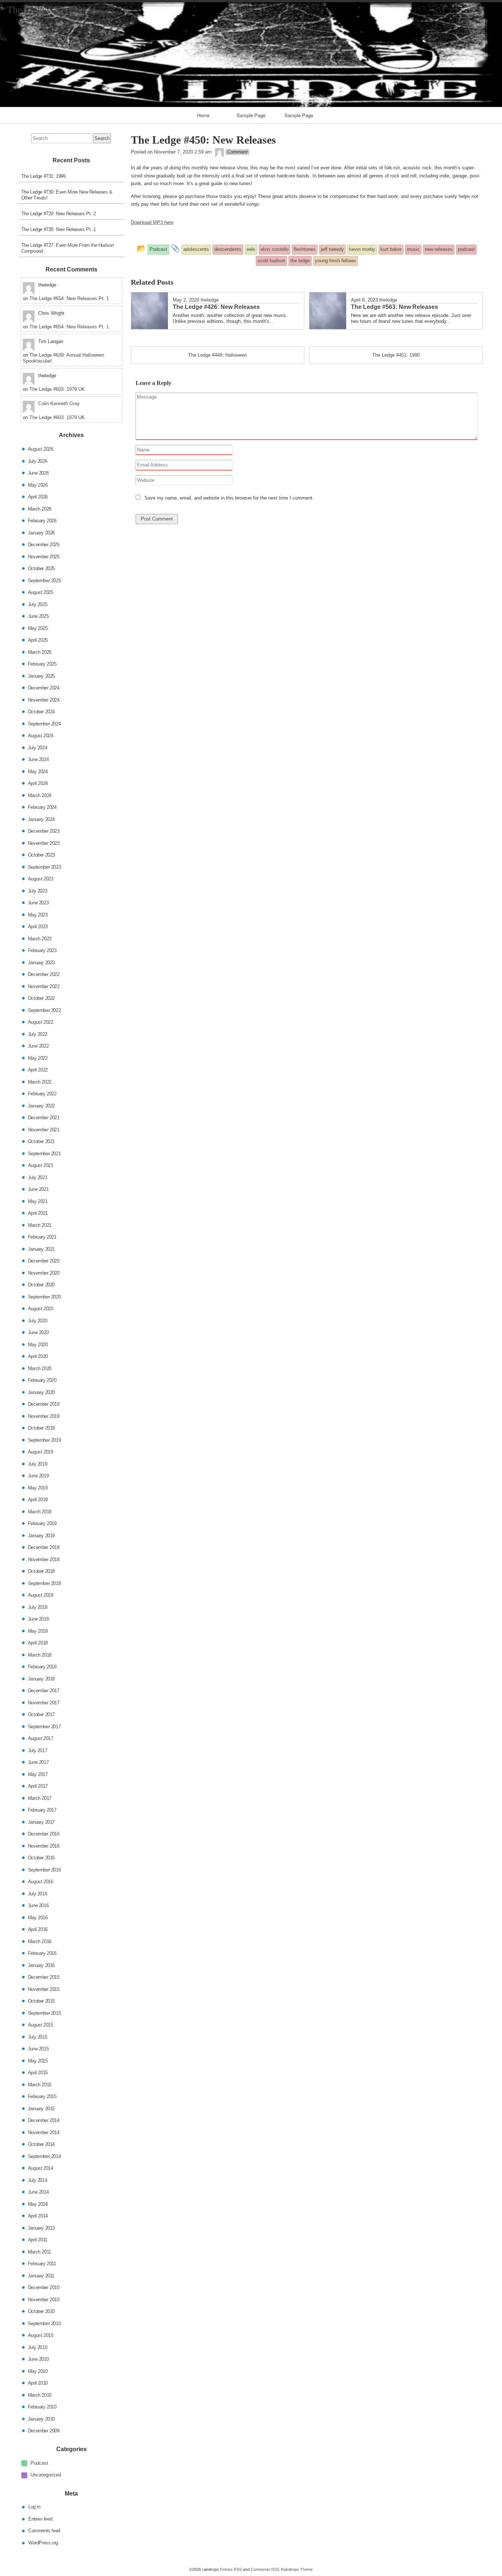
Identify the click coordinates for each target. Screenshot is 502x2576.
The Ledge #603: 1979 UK (57, 389)
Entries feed (40, 2519)
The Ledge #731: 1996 (44, 176)
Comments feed (44, 2531)
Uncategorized (46, 2475)
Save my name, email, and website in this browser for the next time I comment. (229, 498)
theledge (210, 300)
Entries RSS (231, 2569)
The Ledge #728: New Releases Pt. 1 (59, 229)
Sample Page (251, 115)
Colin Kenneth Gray (59, 403)
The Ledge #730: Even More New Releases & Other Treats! (67, 195)
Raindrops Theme (297, 2569)
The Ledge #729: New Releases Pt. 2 (59, 214)
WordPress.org (43, 2542)
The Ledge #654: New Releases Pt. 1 (69, 298)
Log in (34, 2507)
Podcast (39, 2463)
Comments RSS (265, 2569)
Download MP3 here (152, 222)
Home (203, 115)
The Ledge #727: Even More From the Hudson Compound (68, 248)
